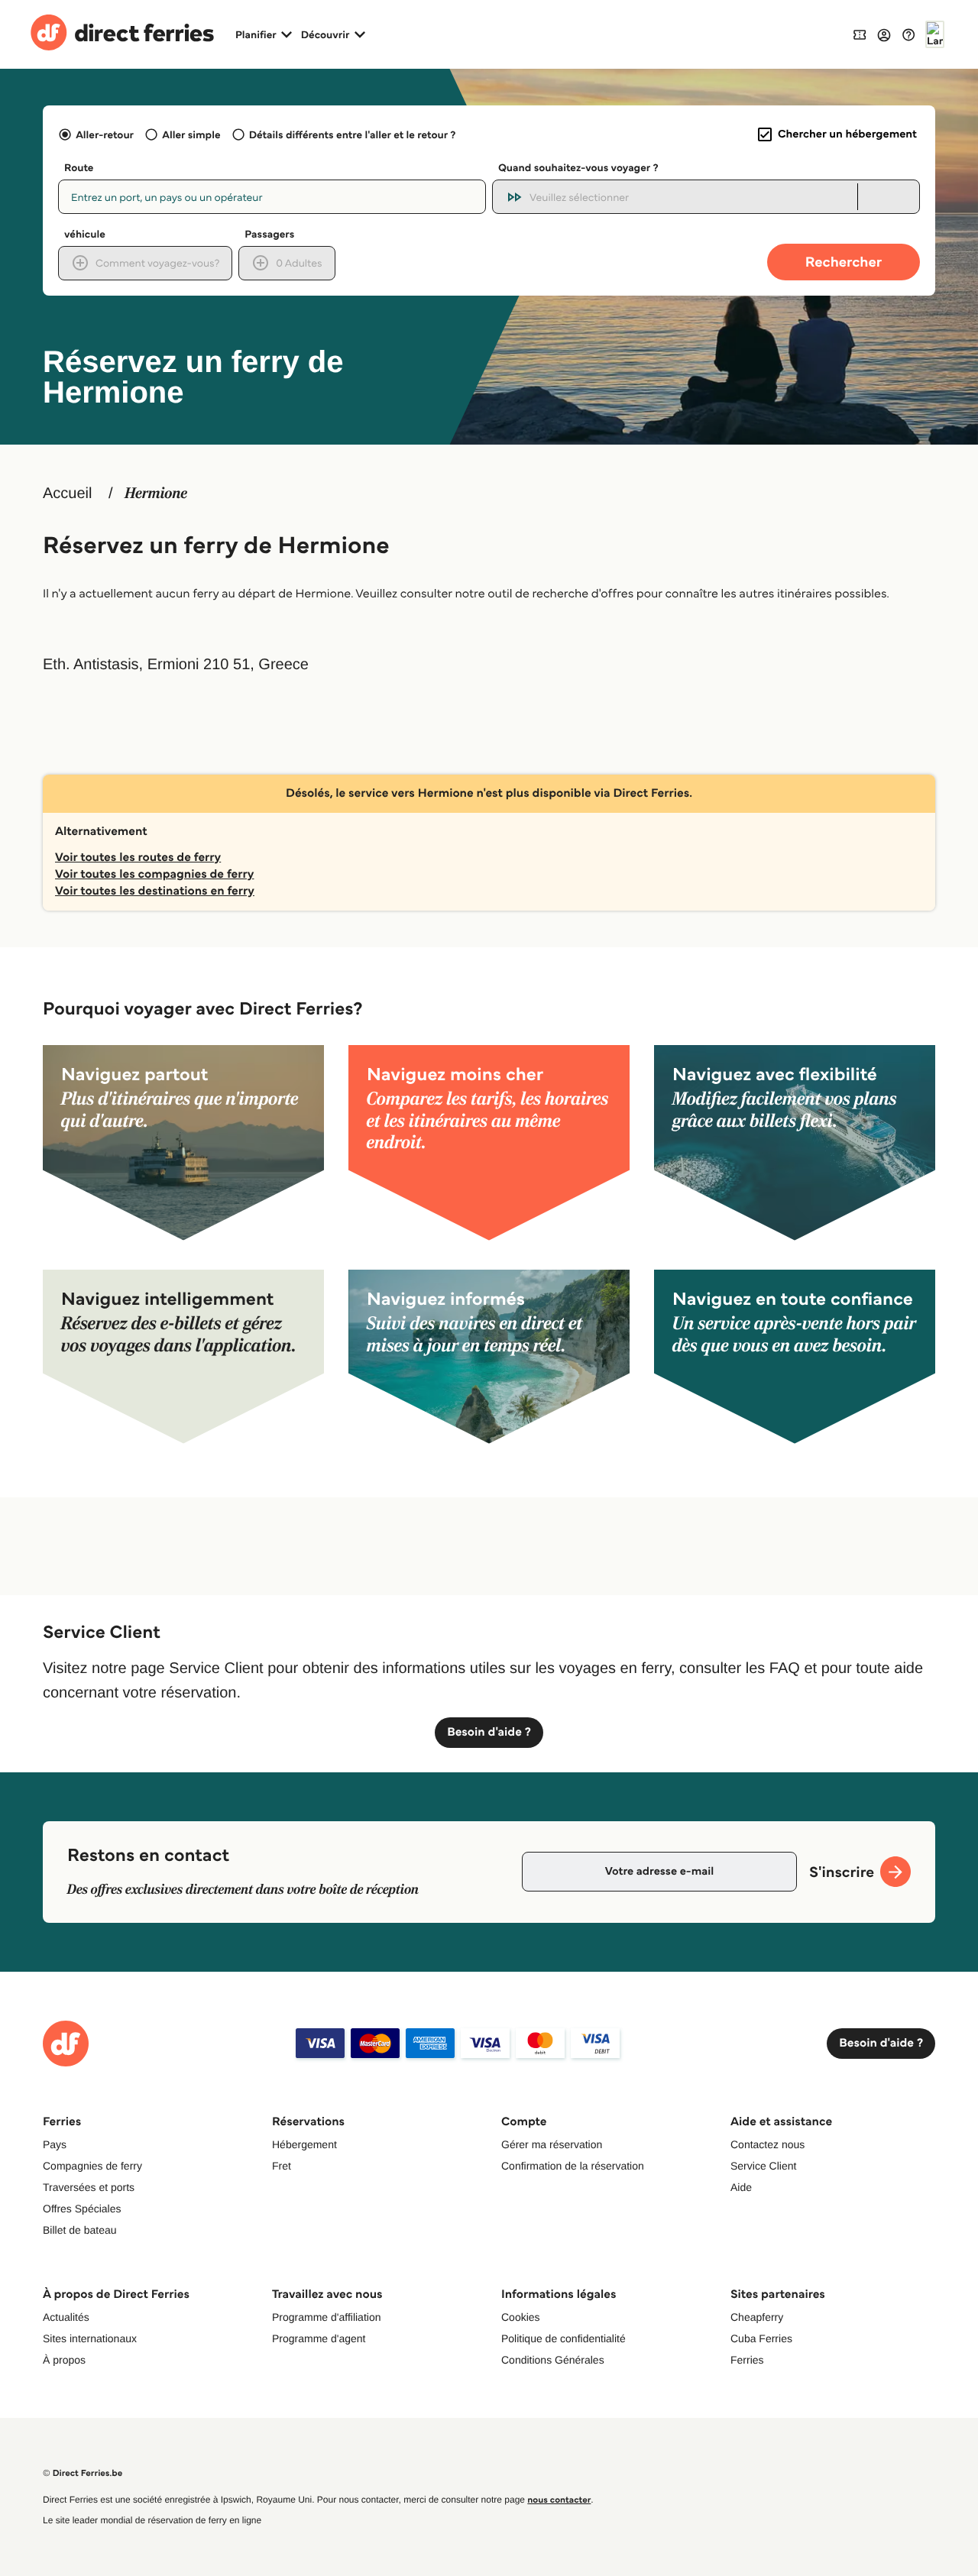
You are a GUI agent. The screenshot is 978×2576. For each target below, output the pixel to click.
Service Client (763, 2166)
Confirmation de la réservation (573, 2166)
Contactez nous (768, 2144)
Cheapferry (757, 2317)
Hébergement (304, 2144)
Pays (55, 2144)
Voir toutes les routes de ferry (138, 858)
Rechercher (844, 262)
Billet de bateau (80, 2230)
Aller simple (191, 134)
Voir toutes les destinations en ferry (155, 891)
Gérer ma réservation (552, 2144)
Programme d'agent (319, 2338)
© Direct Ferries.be (83, 2473)
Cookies (521, 2317)
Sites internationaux (90, 2338)
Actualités (66, 2317)
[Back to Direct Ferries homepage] (122, 34)
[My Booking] (860, 34)
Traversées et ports (89, 2187)
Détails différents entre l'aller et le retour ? (353, 134)
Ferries (747, 2360)
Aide (741, 2187)
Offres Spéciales (82, 2209)
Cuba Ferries (761, 2338)
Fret (282, 2166)
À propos (64, 2360)
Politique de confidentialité (563, 2338)
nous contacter (559, 2500)
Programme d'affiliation (326, 2317)
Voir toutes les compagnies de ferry (154, 874)
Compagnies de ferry (92, 2166)
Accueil (67, 494)
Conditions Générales (553, 2360)
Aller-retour (105, 134)
